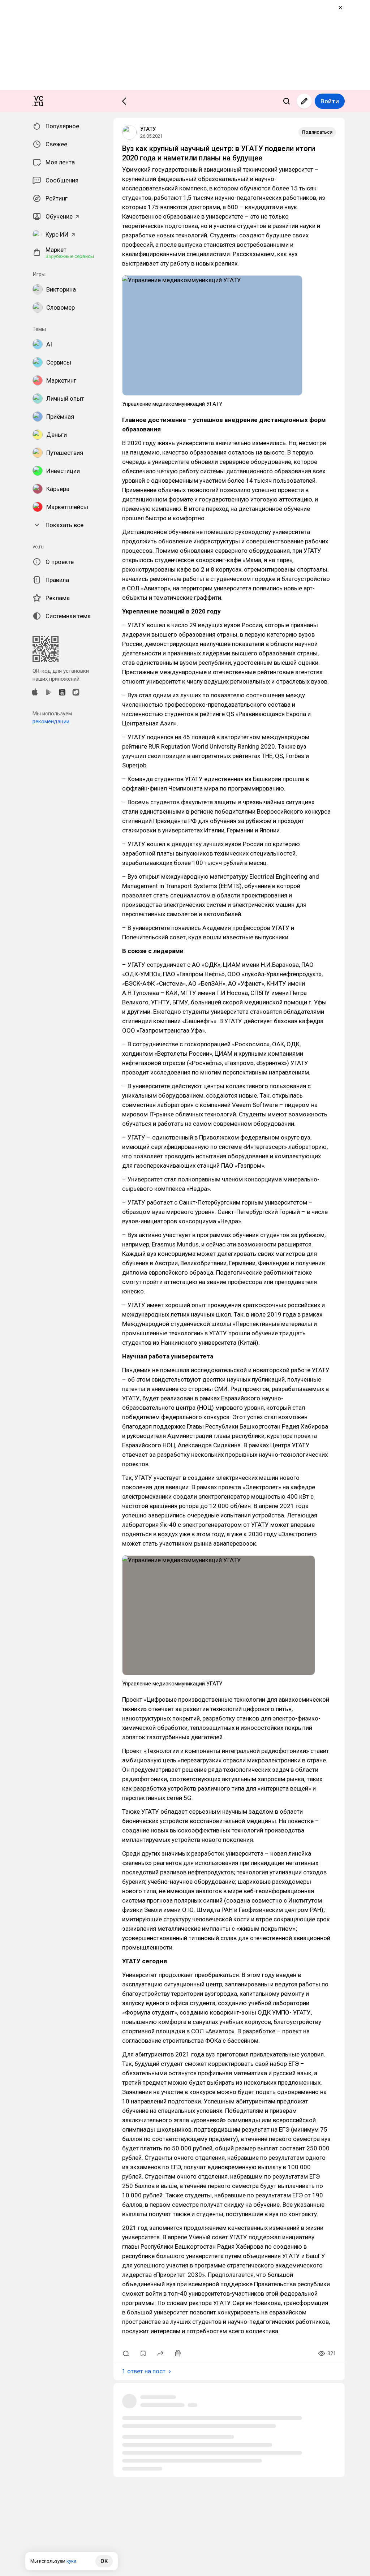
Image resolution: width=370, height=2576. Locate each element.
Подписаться (317, 132)
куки (71, 2561)
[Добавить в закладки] (143, 2353)
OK (104, 2561)
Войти (330, 101)
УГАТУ (148, 129)
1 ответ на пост (144, 2371)
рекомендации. (51, 721)
